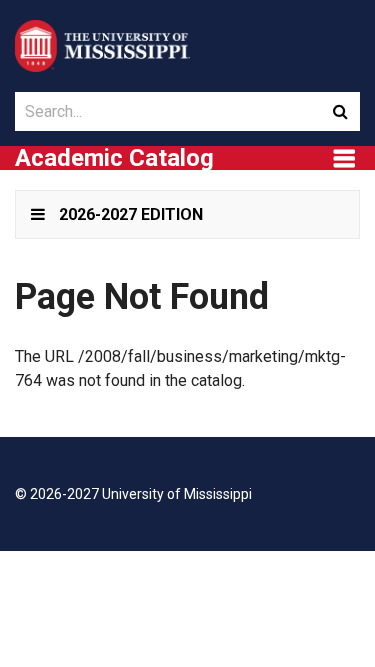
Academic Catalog (114, 158)
